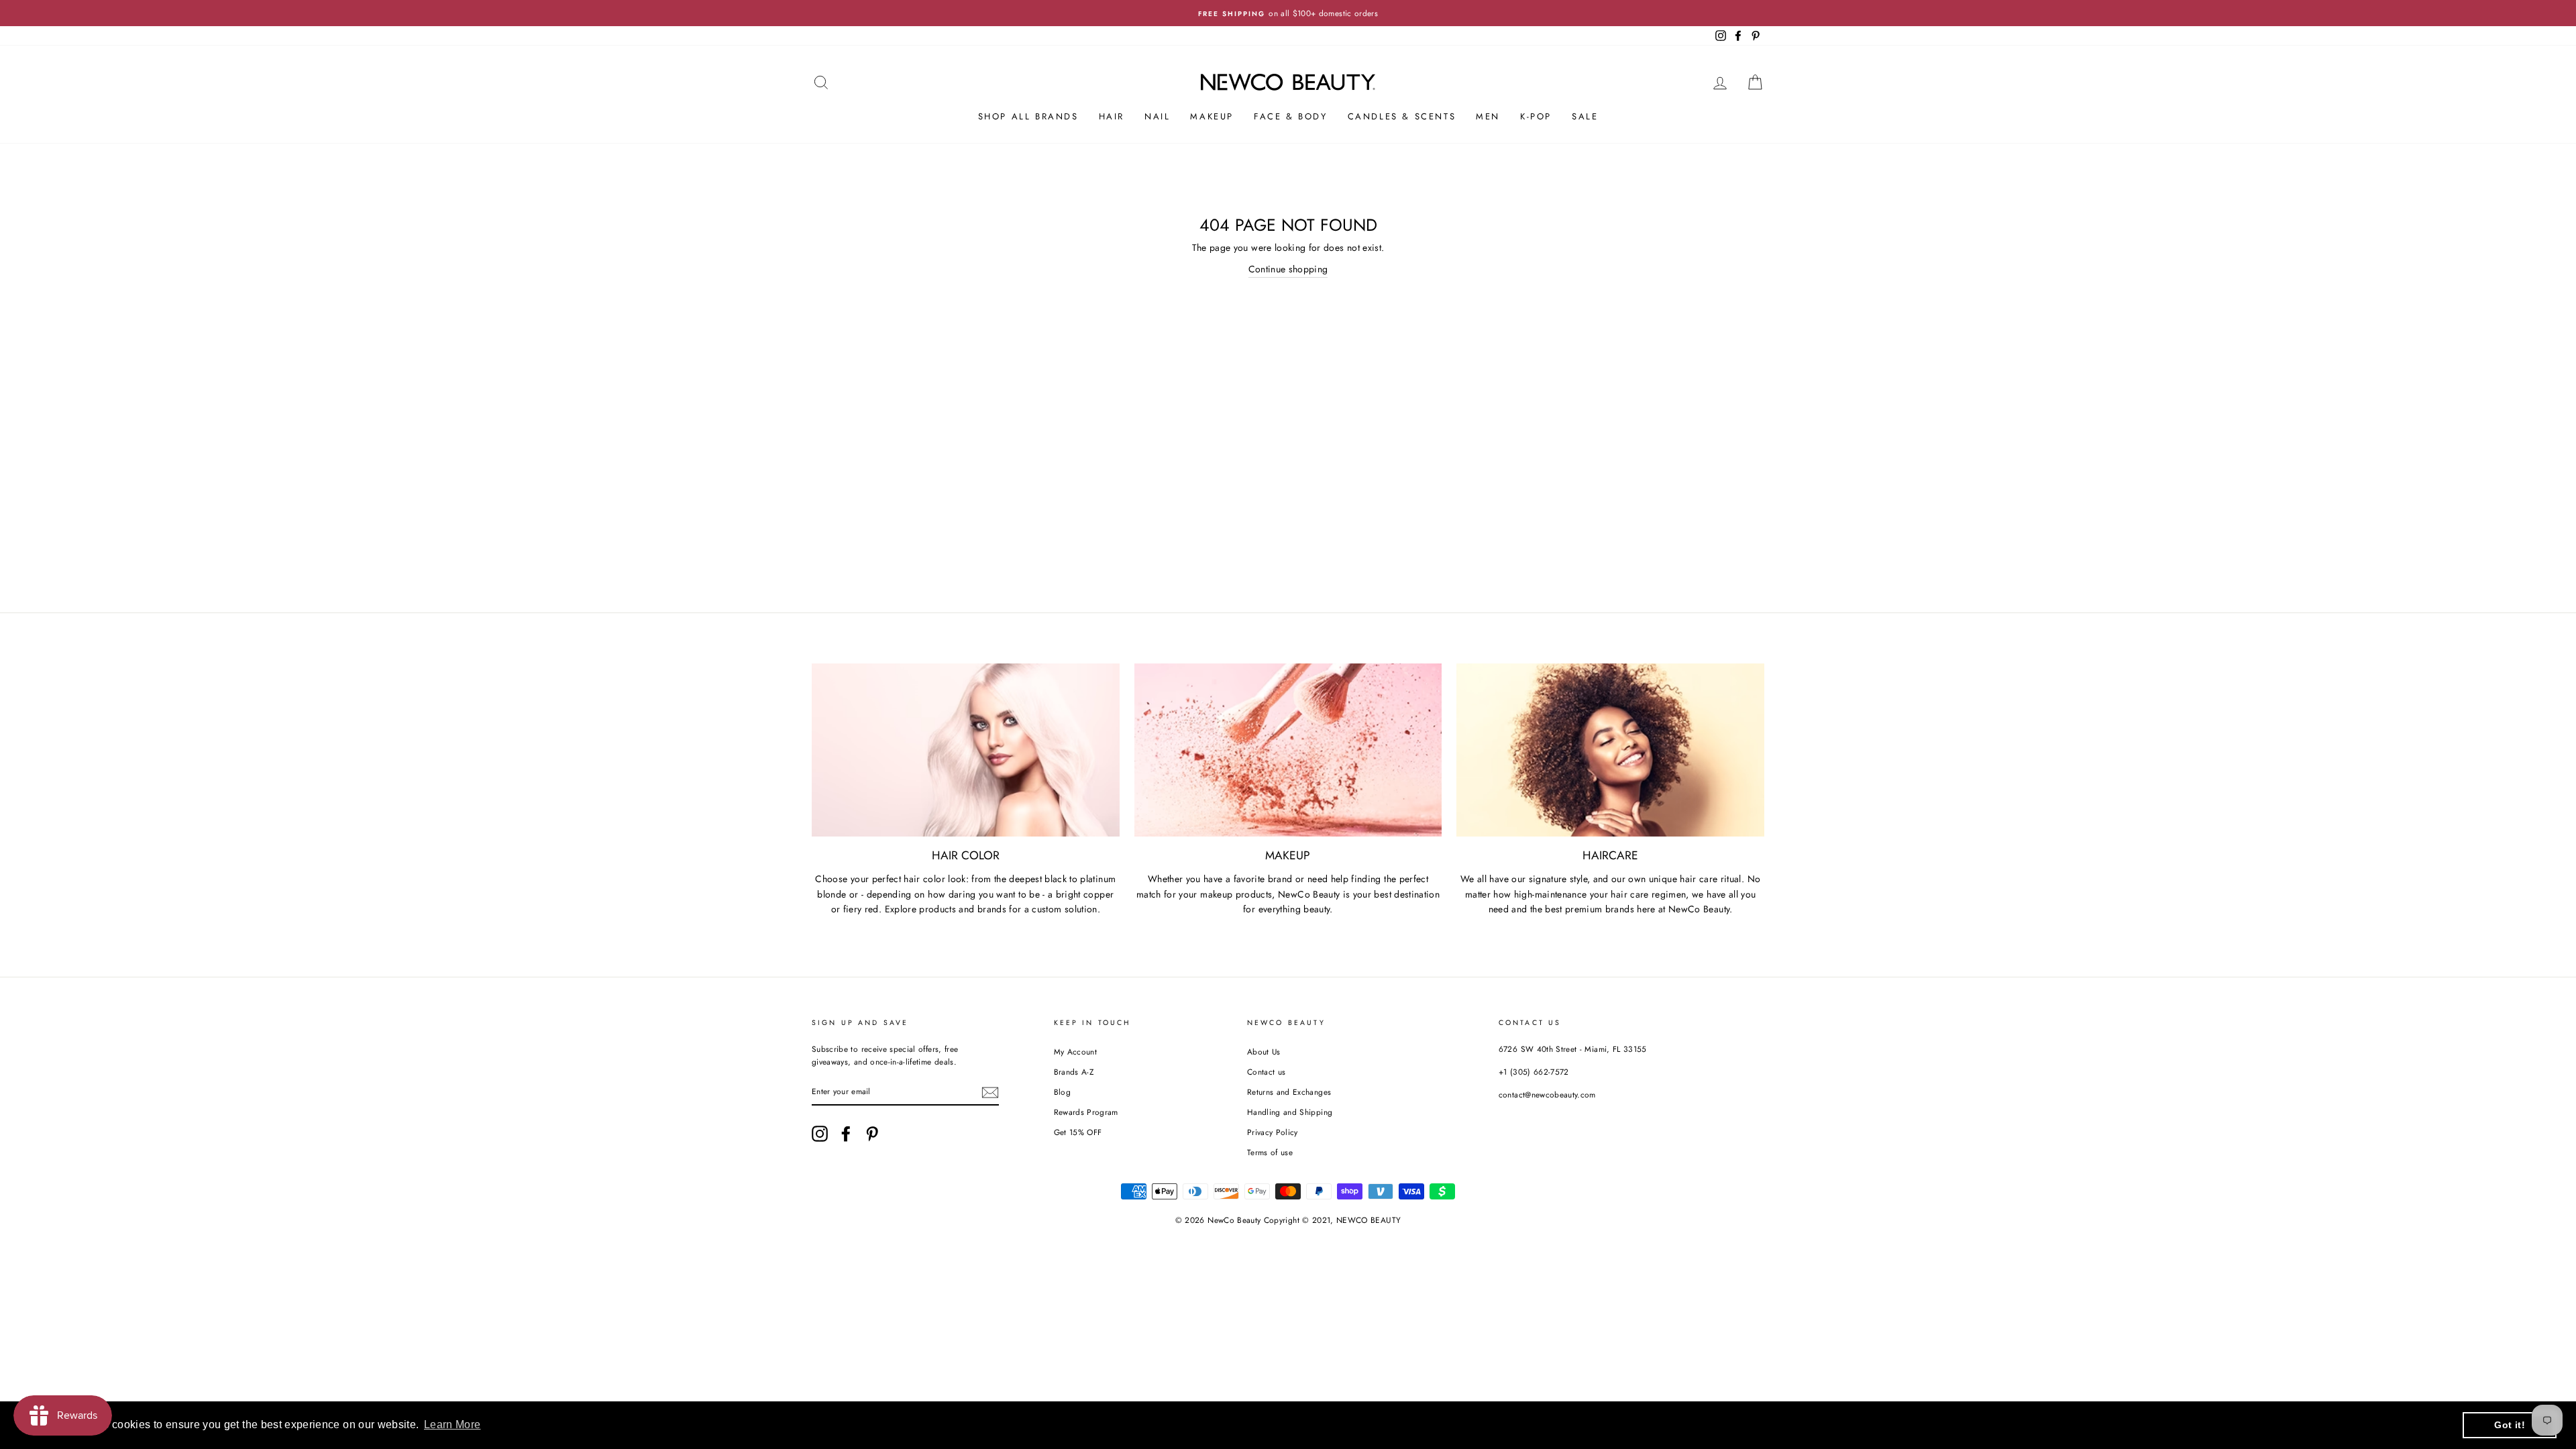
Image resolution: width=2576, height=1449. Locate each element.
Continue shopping (1288, 269)
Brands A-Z (1074, 1072)
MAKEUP (1212, 116)
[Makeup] (1288, 750)
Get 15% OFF (1078, 1132)
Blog (1062, 1092)
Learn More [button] (452, 1425)
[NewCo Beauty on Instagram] (820, 1134)
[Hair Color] (966, 750)
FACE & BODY (1291, 116)
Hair (1112, 116)
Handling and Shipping (1290, 1112)
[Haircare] (1610, 750)
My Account (1076, 1052)
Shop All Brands (1028, 116)
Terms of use (1270, 1152)
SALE (1585, 116)
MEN (1488, 116)
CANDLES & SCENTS (1402, 116)
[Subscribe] (990, 1092)
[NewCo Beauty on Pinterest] (872, 1134)
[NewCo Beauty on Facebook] (846, 1134)
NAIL (1157, 116)
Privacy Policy (1273, 1132)
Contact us (1267, 1072)
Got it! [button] (2509, 1425)
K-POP (1536, 116)
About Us (1264, 1052)
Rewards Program (1086, 1112)
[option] (1288, 13)
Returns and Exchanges (1289, 1092)
